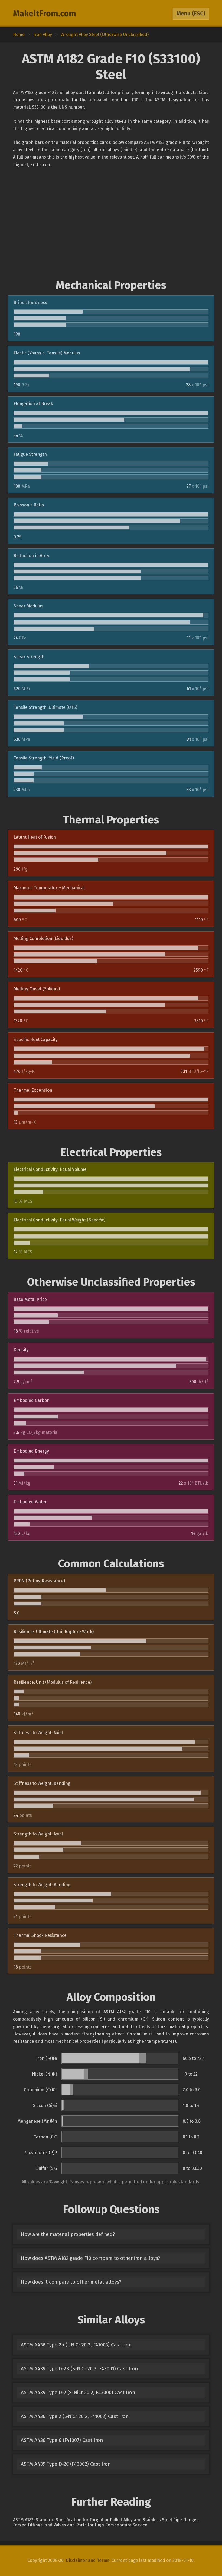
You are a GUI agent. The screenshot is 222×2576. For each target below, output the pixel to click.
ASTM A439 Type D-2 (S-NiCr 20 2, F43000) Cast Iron (78, 2393)
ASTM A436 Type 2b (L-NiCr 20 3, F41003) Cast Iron (76, 2345)
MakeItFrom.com (45, 14)
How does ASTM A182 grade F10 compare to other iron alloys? (90, 2258)
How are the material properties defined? (68, 2234)
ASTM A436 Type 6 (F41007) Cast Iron (62, 2440)
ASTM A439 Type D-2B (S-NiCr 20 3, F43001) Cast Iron (79, 2369)
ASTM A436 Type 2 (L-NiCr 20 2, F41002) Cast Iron (75, 2416)
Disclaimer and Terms (88, 2560)
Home (19, 35)
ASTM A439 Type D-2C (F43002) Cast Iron (66, 2464)
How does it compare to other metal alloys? (71, 2282)
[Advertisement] (111, 224)
